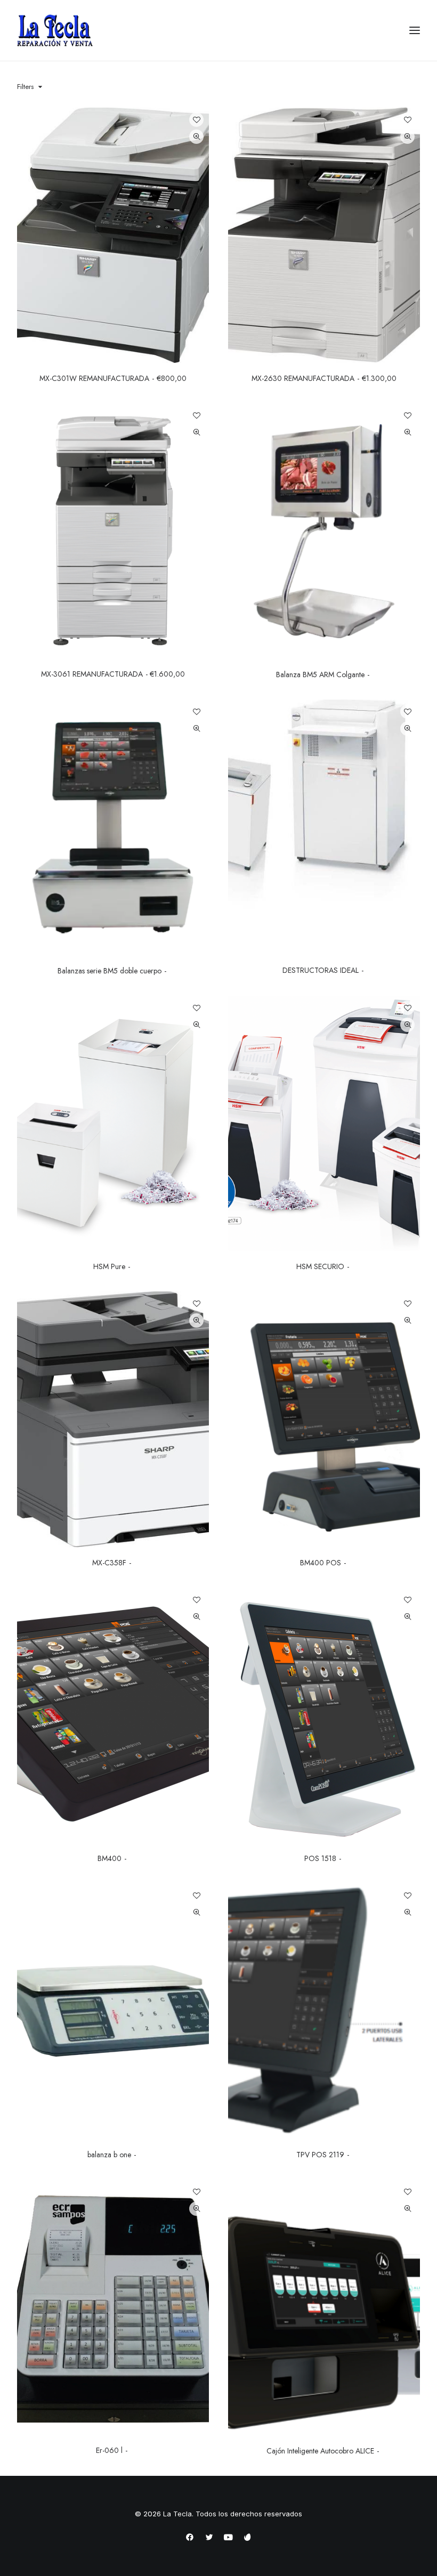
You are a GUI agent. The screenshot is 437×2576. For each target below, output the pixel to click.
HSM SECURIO (320, 1266)
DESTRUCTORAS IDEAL (321, 970)
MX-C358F (109, 1563)
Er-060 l (109, 2450)
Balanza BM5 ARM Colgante (320, 675)
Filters (25, 87)
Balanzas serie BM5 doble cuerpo (110, 971)
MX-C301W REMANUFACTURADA (113, 378)
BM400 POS (321, 1563)
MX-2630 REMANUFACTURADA (324, 378)
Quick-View (196, 137)
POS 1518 (320, 1858)
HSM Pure (109, 1266)
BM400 (110, 1858)
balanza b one (109, 2155)
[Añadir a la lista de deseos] (196, 120)
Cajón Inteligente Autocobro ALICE (320, 2451)
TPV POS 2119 (320, 2155)
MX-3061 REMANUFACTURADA (113, 674)
